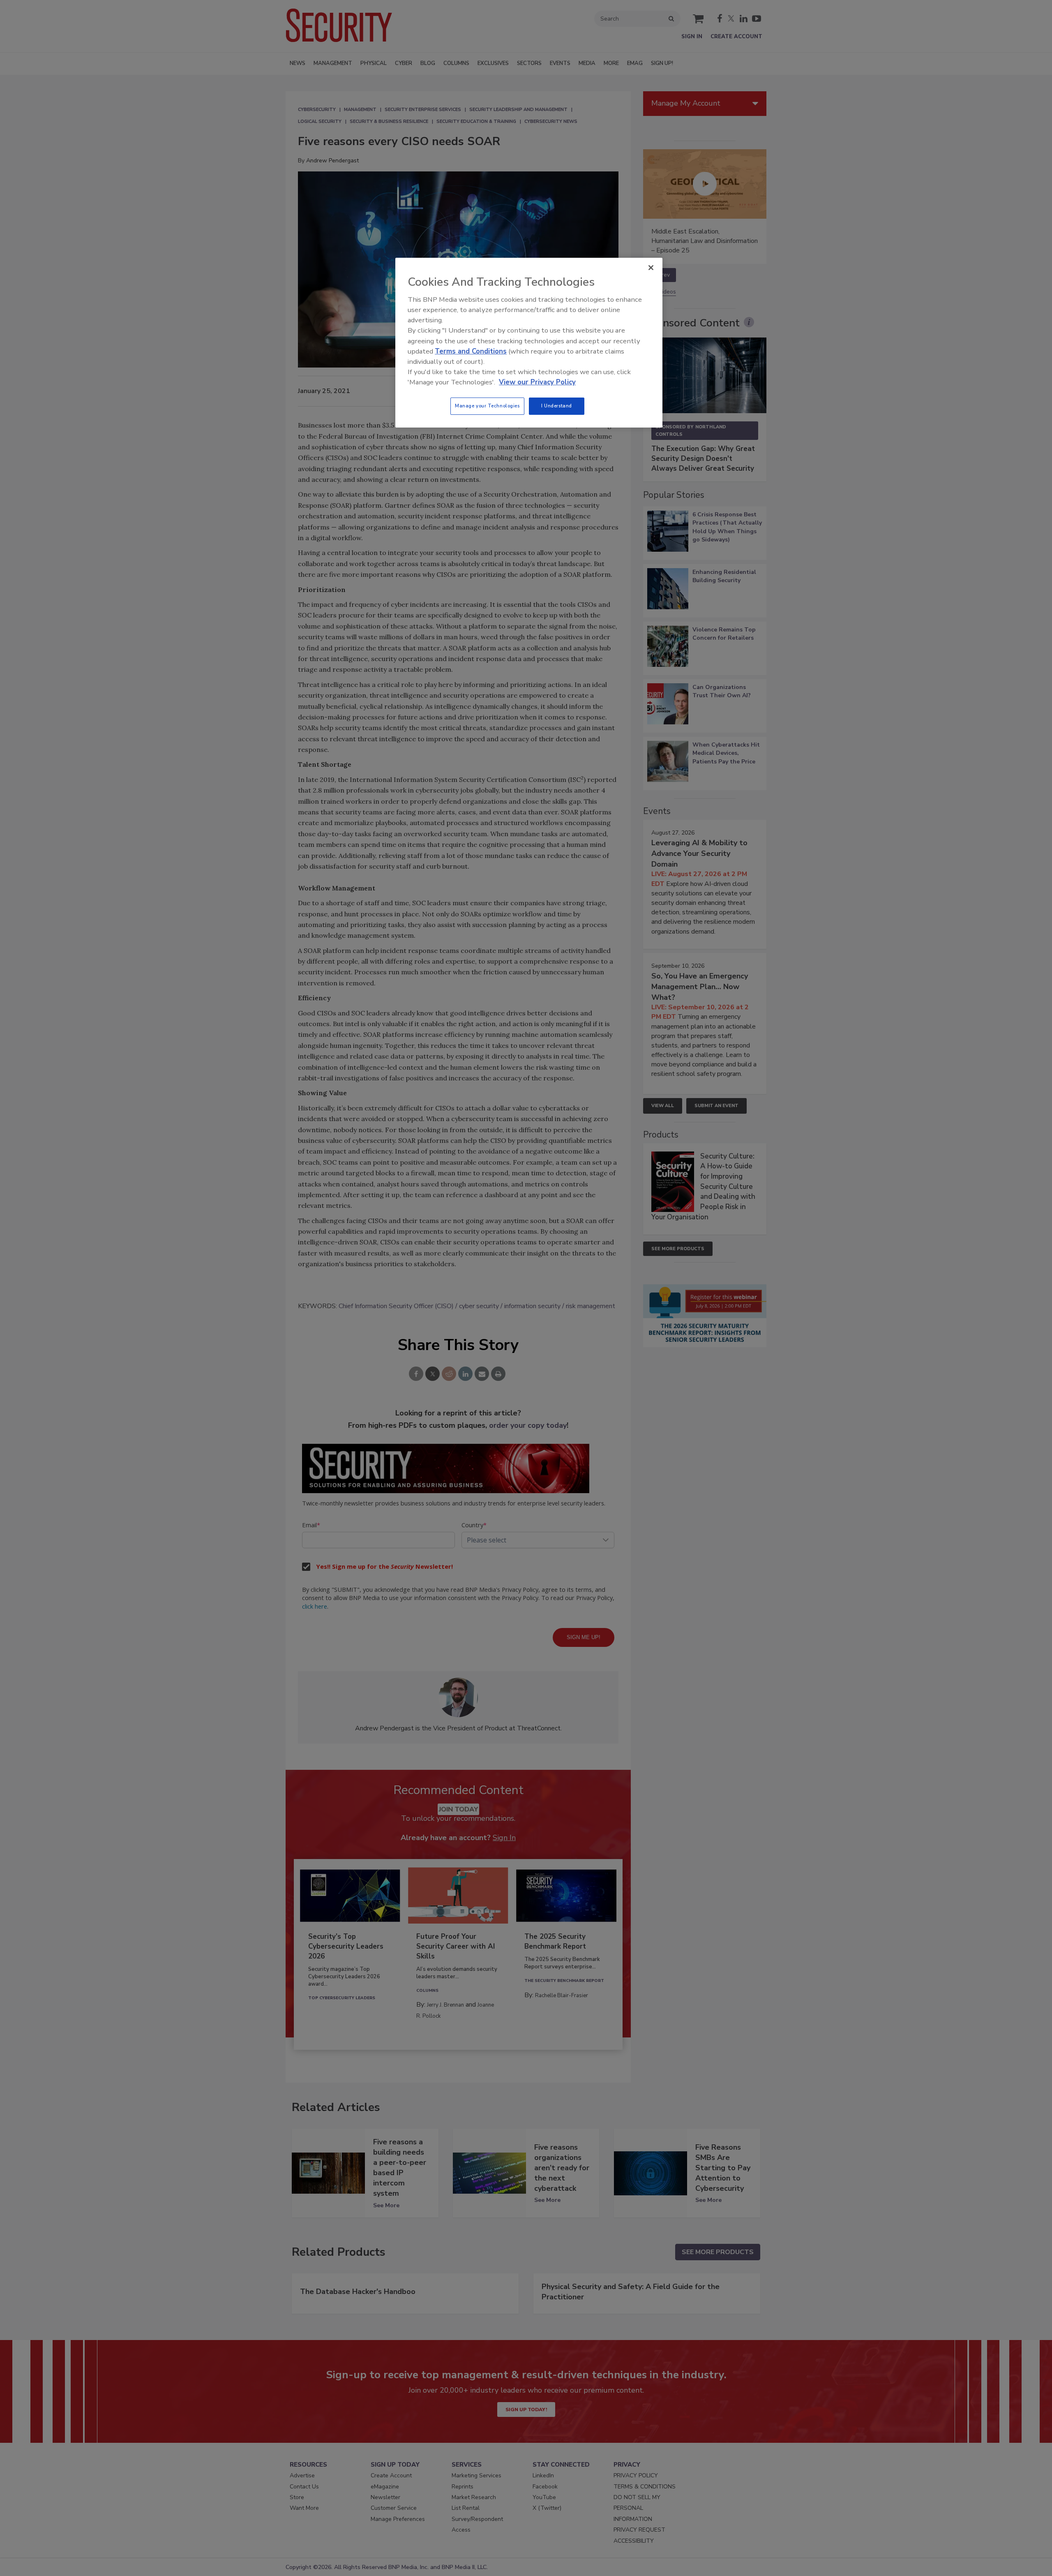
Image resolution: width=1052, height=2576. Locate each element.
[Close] (651, 268)
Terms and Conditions (471, 351)
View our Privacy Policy (537, 382)
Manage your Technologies (487, 406)
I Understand (557, 406)
